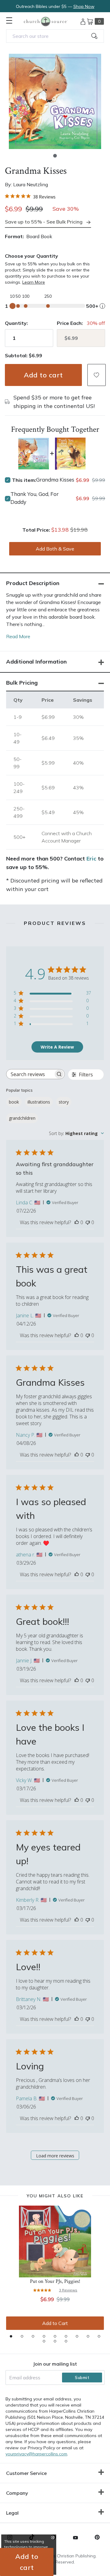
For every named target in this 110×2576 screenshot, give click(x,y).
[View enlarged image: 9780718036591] (55, 101)
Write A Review (57, 1047)
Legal (12, 2513)
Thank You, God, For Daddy (35, 498)
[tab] (11, 2336)
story (64, 1102)
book (14, 1102)
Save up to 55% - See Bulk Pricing (44, 222)
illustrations (39, 1102)
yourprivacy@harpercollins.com (36, 2454)
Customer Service (26, 2473)
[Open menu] (9, 20)
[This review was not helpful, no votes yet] (88, 1222)
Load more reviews (55, 2156)
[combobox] (55, 36)
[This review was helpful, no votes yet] (77, 1222)
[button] (55, 156)
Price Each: (70, 323)
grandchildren (22, 1118)
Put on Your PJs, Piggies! (55, 2281)
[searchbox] (30, 1074)
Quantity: (16, 323)
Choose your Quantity (31, 256)
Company (17, 2493)
